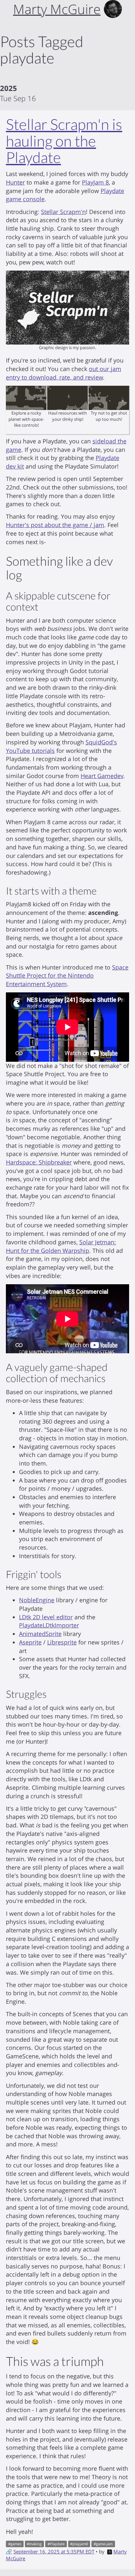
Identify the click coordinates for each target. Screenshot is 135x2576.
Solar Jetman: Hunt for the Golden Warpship (61, 1246)
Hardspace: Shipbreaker (39, 1162)
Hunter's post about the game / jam (55, 525)
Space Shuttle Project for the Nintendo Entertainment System (67, 976)
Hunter (15, 182)
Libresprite (62, 1642)
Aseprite (30, 1642)
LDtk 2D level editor (46, 1617)
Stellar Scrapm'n (63, 212)
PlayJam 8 (95, 182)
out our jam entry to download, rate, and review (64, 373)
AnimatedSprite (40, 1634)
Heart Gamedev (102, 776)
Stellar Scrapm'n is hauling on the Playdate (64, 141)
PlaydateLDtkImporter (49, 1625)
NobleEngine (37, 1600)
